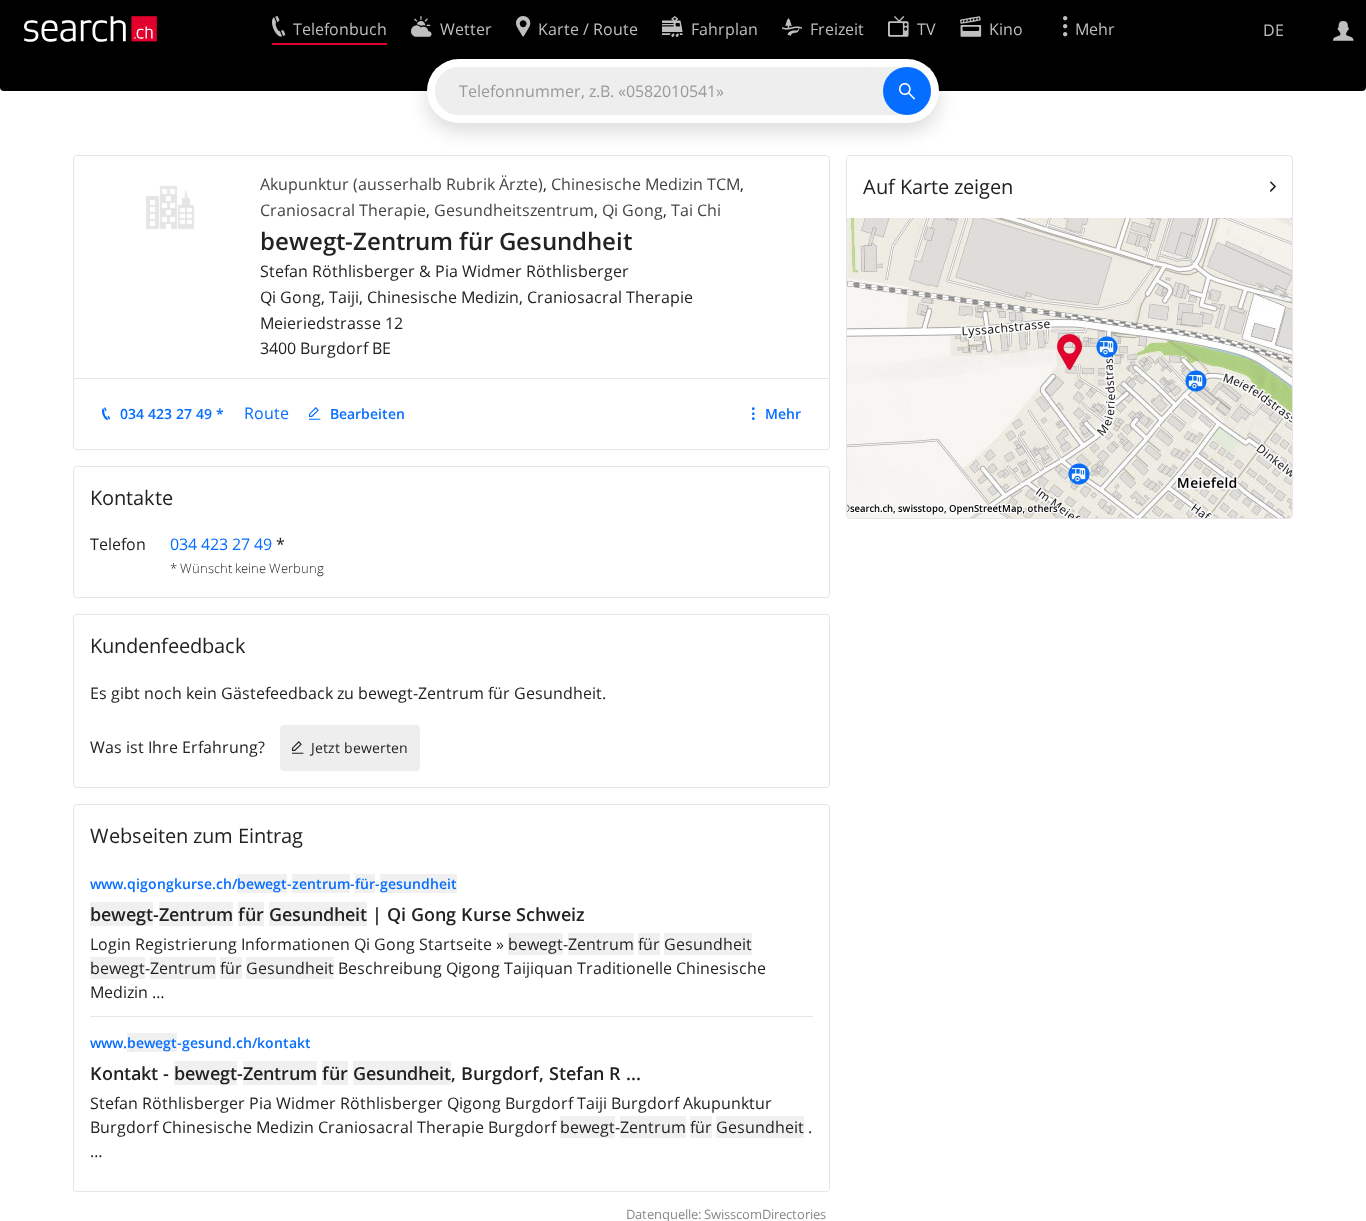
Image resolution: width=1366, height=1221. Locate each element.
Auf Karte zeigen (938, 186)
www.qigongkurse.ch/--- (273, 883)
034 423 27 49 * (172, 413)
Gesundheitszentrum (514, 210)
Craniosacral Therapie (343, 210)
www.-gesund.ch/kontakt (200, 1042)
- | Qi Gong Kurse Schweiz (337, 914)
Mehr (783, 413)
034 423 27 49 (221, 544)
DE (1273, 30)
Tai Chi (696, 210)
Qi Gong (632, 210)
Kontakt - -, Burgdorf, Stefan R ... (365, 1073)
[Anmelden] (1343, 29)
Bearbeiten (367, 413)
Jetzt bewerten (359, 747)
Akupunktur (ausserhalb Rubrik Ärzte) (401, 184)
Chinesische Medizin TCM (645, 184)
